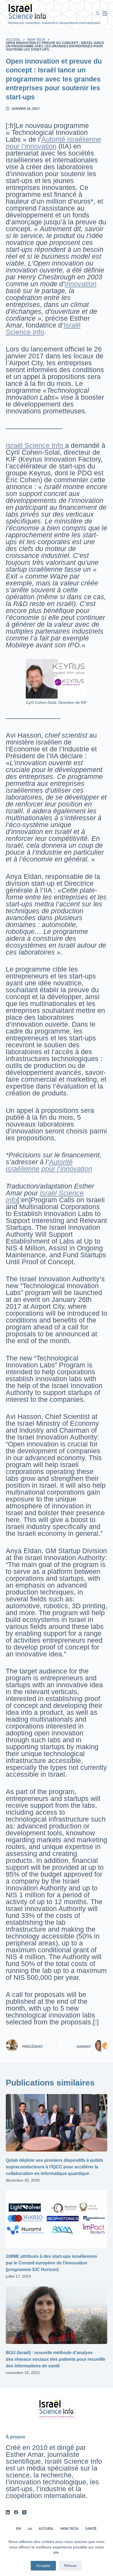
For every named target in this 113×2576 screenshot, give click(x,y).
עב (30, 2529)
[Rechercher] (98, 13)
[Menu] (105, 13)
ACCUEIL (46, 2529)
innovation (81, 284)
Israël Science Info (43, 329)
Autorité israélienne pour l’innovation (53, 143)
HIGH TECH (69, 2529)
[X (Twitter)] (24, 2512)
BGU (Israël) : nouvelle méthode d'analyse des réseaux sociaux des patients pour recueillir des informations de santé (56, 2359)
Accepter (43, 2566)
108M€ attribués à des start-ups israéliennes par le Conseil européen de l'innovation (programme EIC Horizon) (51, 2263)
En (19, 2529)
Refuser (70, 2566)
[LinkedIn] (8, 2512)
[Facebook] (16, 2512)
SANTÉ (91, 2529)
